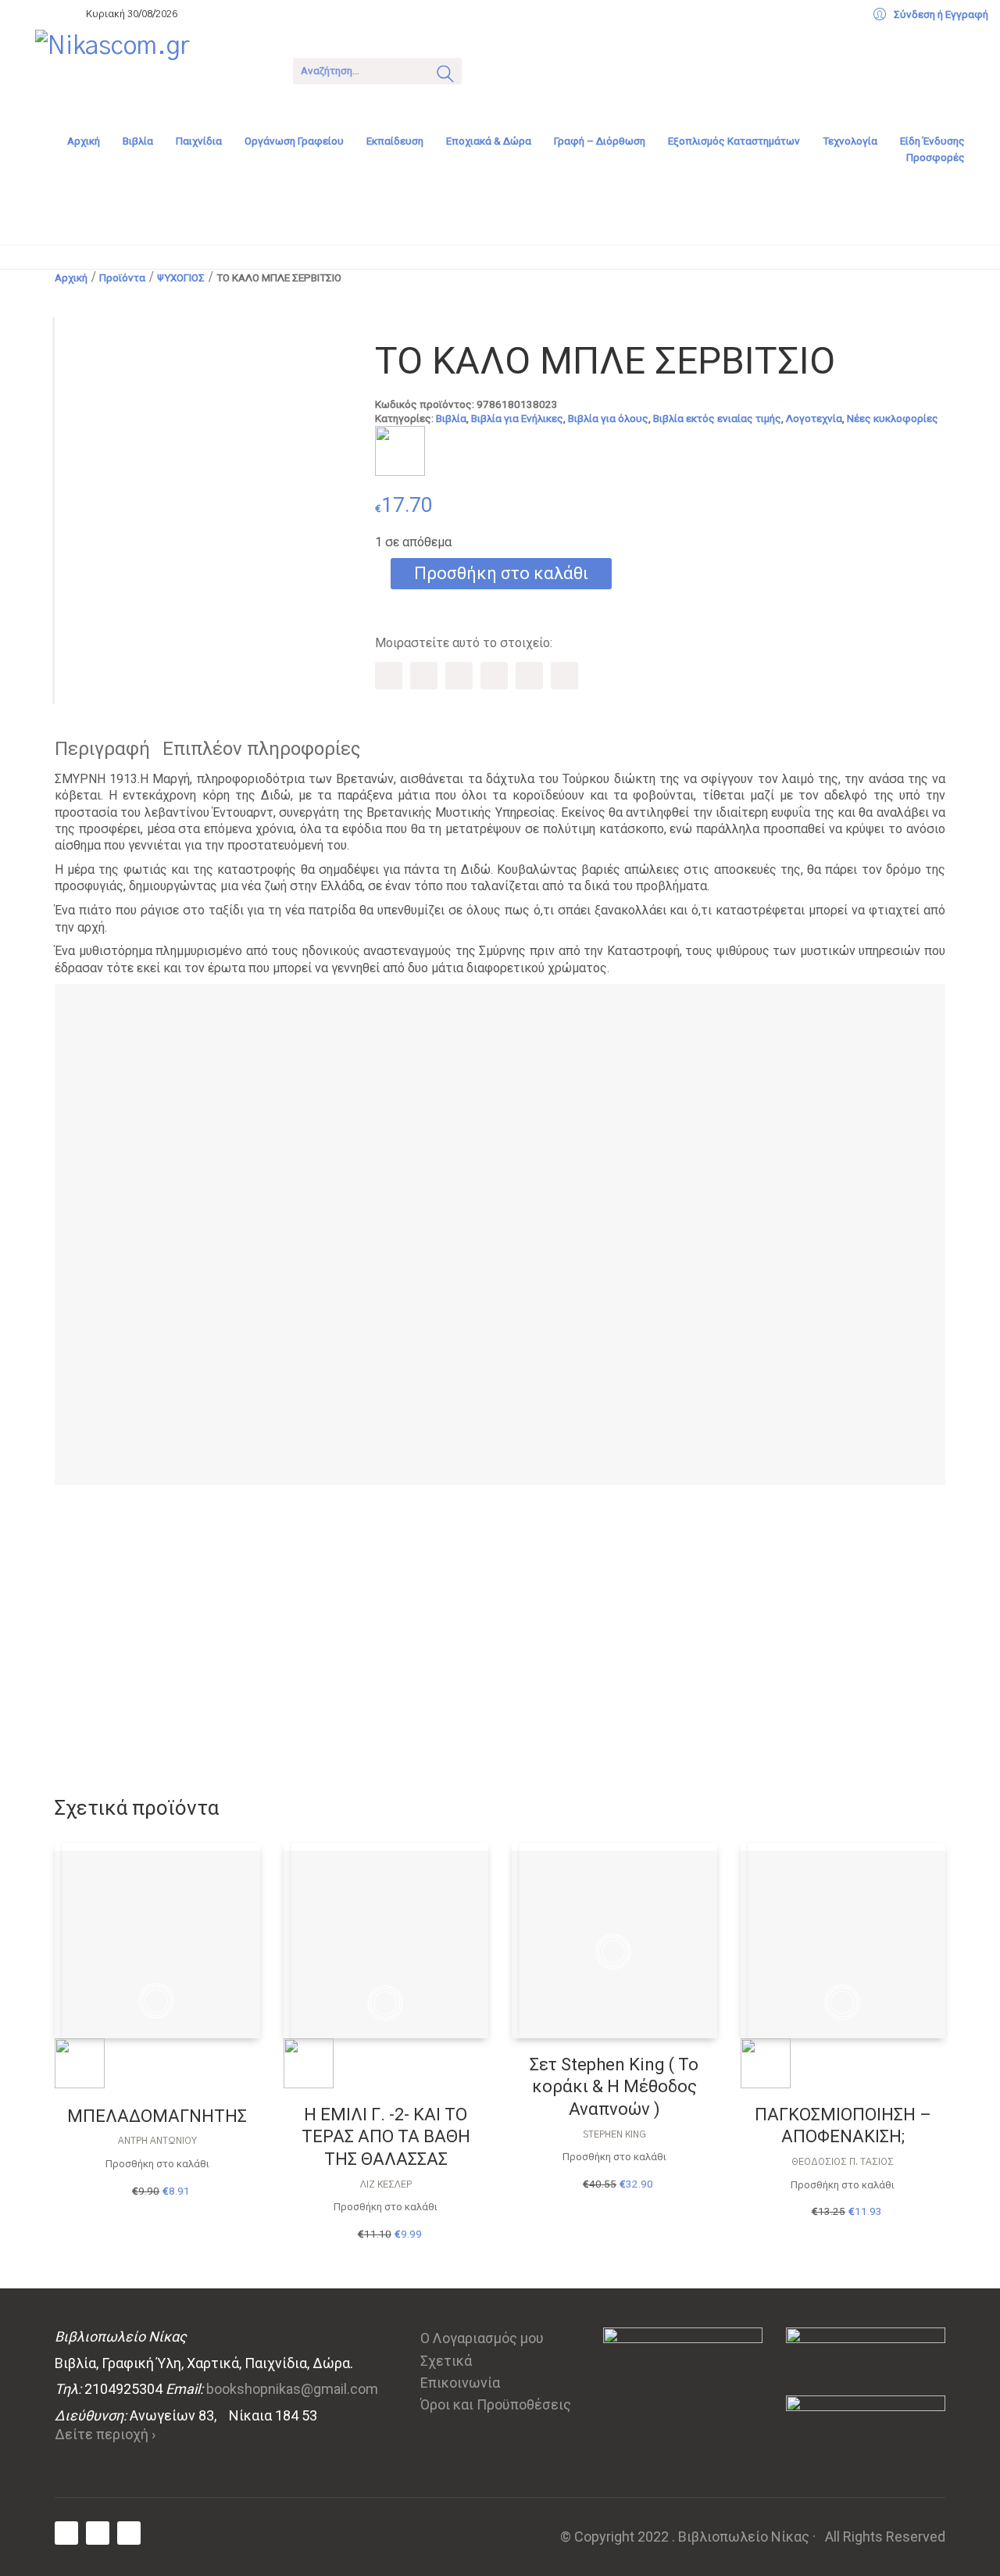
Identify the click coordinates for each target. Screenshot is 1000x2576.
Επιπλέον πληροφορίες (261, 749)
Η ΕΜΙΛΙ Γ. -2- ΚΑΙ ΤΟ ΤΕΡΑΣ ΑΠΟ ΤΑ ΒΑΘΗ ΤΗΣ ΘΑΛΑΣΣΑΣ (386, 2137)
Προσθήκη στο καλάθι (501, 573)
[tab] (109, 749)
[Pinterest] (459, 676)
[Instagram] (129, 2533)
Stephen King (614, 2134)
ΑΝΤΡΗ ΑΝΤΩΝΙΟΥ (157, 2141)
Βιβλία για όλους (608, 418)
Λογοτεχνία (814, 418)
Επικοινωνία (460, 2383)
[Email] (564, 676)
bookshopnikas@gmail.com (292, 2389)
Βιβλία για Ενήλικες (517, 418)
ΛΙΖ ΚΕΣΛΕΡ (386, 2184)
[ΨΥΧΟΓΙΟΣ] (400, 451)
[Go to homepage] (152, 70)
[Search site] (445, 76)
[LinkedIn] (529, 676)
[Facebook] (389, 676)
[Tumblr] (494, 676)
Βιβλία (451, 418)
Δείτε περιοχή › (105, 2434)
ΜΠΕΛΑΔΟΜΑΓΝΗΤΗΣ (157, 2116)
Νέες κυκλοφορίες (893, 418)
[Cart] (494, 69)
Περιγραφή (102, 749)
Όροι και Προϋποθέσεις (496, 2404)
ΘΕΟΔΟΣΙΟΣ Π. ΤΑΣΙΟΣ (843, 2162)
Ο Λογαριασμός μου (482, 2338)
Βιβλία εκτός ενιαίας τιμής (717, 418)
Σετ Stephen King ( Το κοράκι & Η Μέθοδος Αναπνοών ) (614, 2087)
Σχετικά (446, 2361)
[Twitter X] (424, 676)
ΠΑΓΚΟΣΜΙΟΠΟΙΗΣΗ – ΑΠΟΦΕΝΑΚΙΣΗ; (843, 2126)
